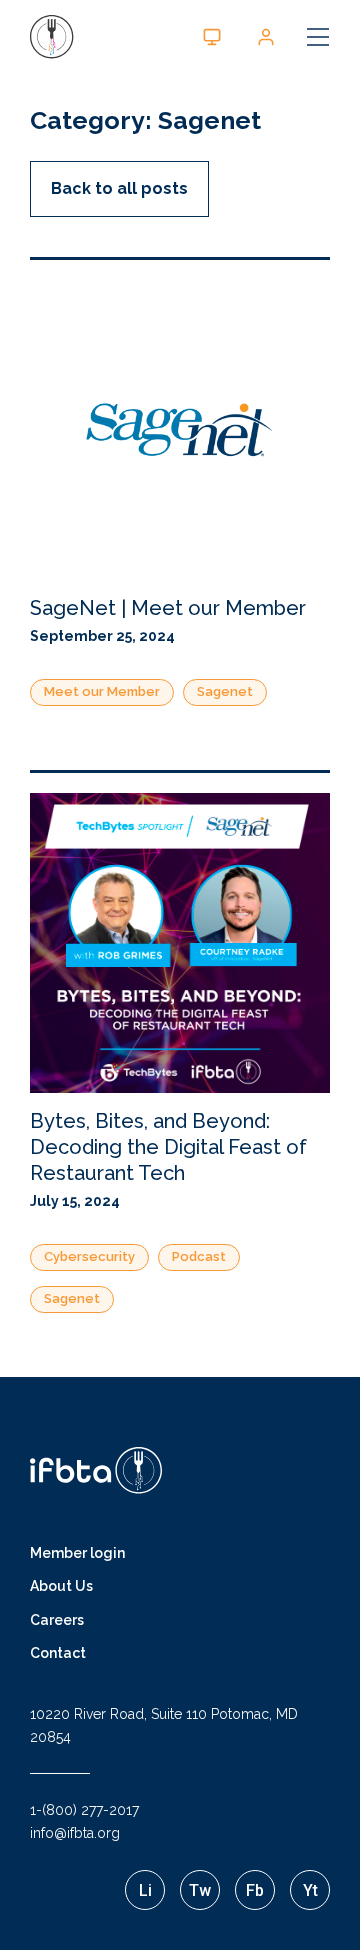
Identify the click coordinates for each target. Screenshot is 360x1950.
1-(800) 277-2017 (84, 1810)
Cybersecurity (89, 1256)
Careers (57, 1620)
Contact (58, 1653)
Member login (77, 1553)
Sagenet (225, 691)
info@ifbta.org (75, 1833)
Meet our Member (102, 691)
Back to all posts (119, 188)
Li (145, 1890)
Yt (310, 1890)
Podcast (199, 1256)
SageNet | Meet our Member (168, 608)
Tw (200, 1890)
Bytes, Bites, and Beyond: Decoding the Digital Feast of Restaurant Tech (168, 1147)
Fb (255, 1890)
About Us (61, 1586)
